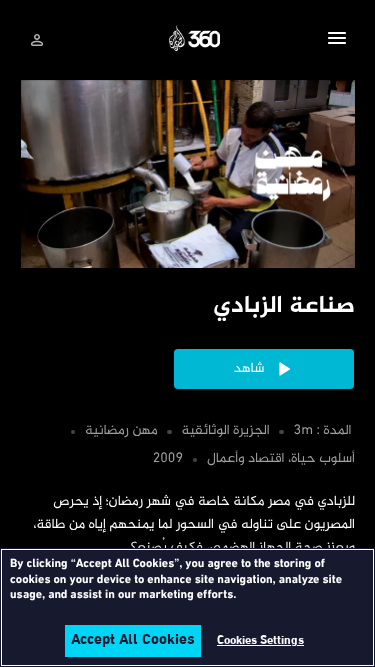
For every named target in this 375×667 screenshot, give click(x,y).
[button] (337, 41)
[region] (187, 607)
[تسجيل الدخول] (37, 40)
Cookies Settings (260, 641)
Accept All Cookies (133, 641)
